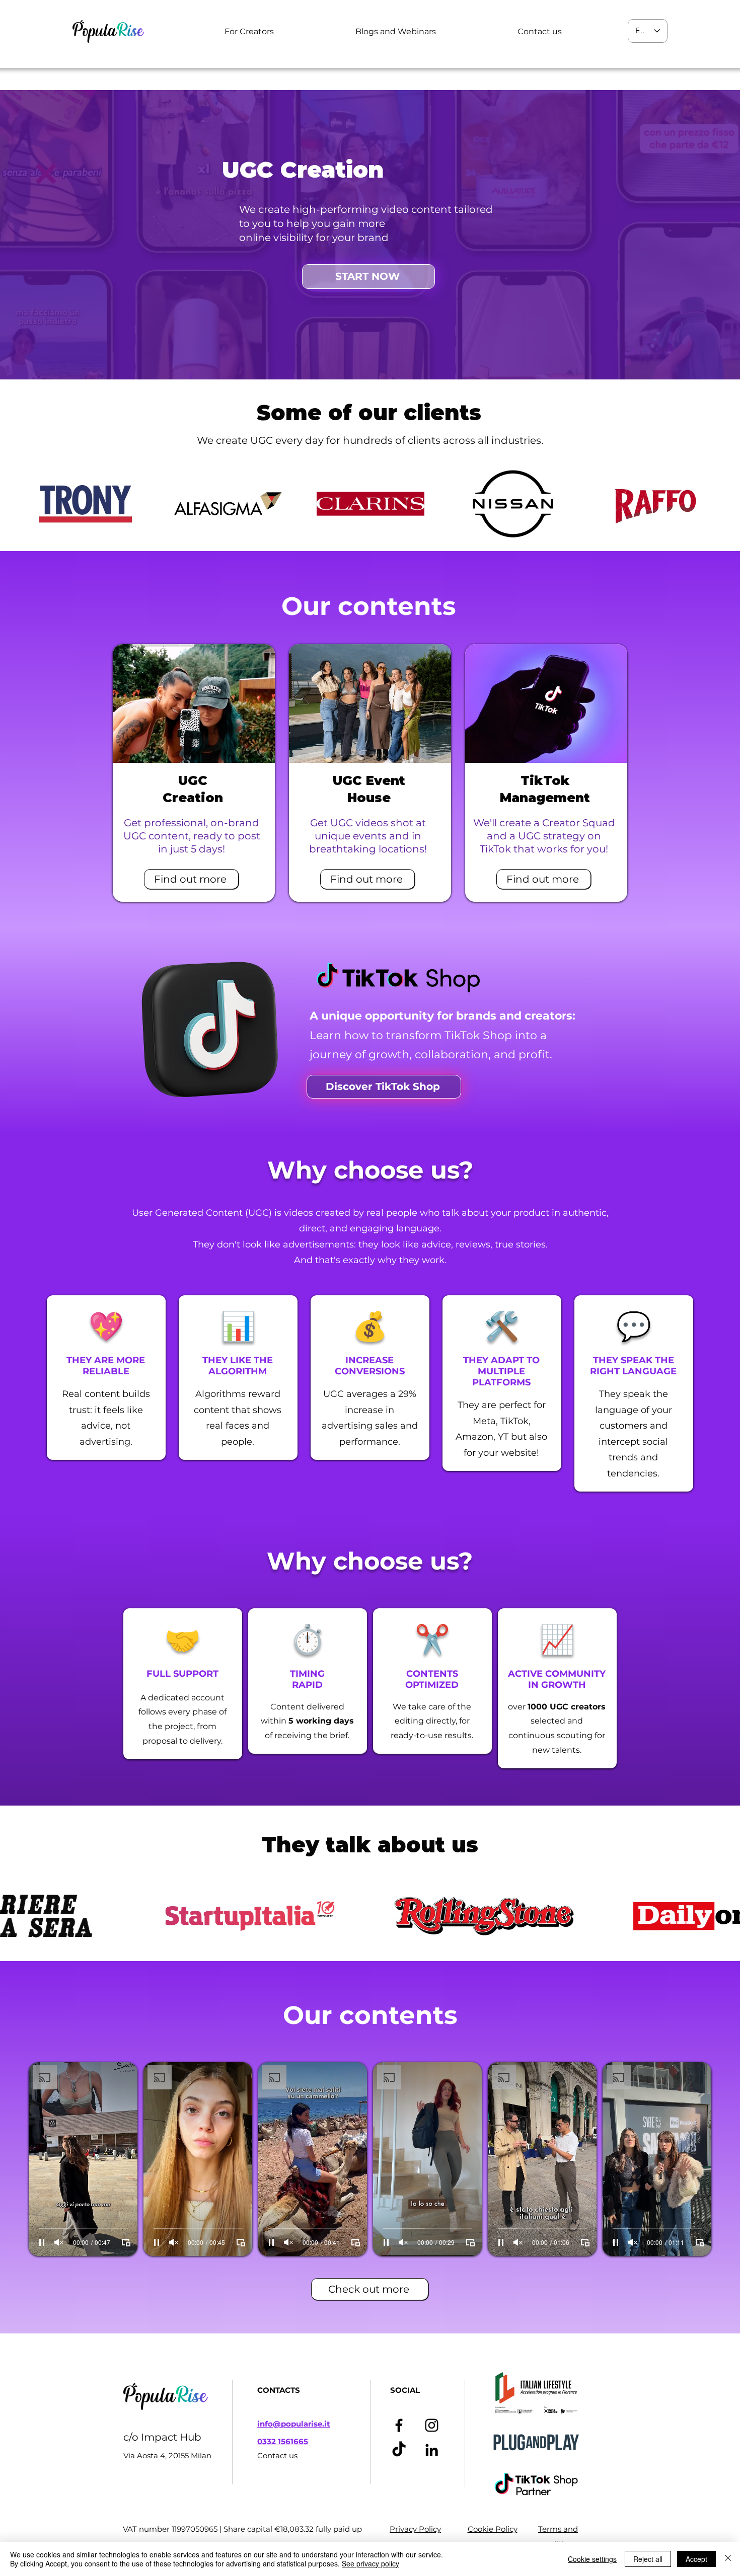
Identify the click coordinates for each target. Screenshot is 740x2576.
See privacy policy (371, 2563)
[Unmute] (59, 2242)
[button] (249, 31)
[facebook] (399, 2425)
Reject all (648, 2559)
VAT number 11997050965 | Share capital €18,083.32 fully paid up (242, 2529)
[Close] (728, 2559)
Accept (696, 2559)
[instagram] (432, 2425)
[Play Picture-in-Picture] (126, 2242)
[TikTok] (399, 2450)
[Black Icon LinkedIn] (432, 2450)
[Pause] (42, 2242)
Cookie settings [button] (592, 2559)
